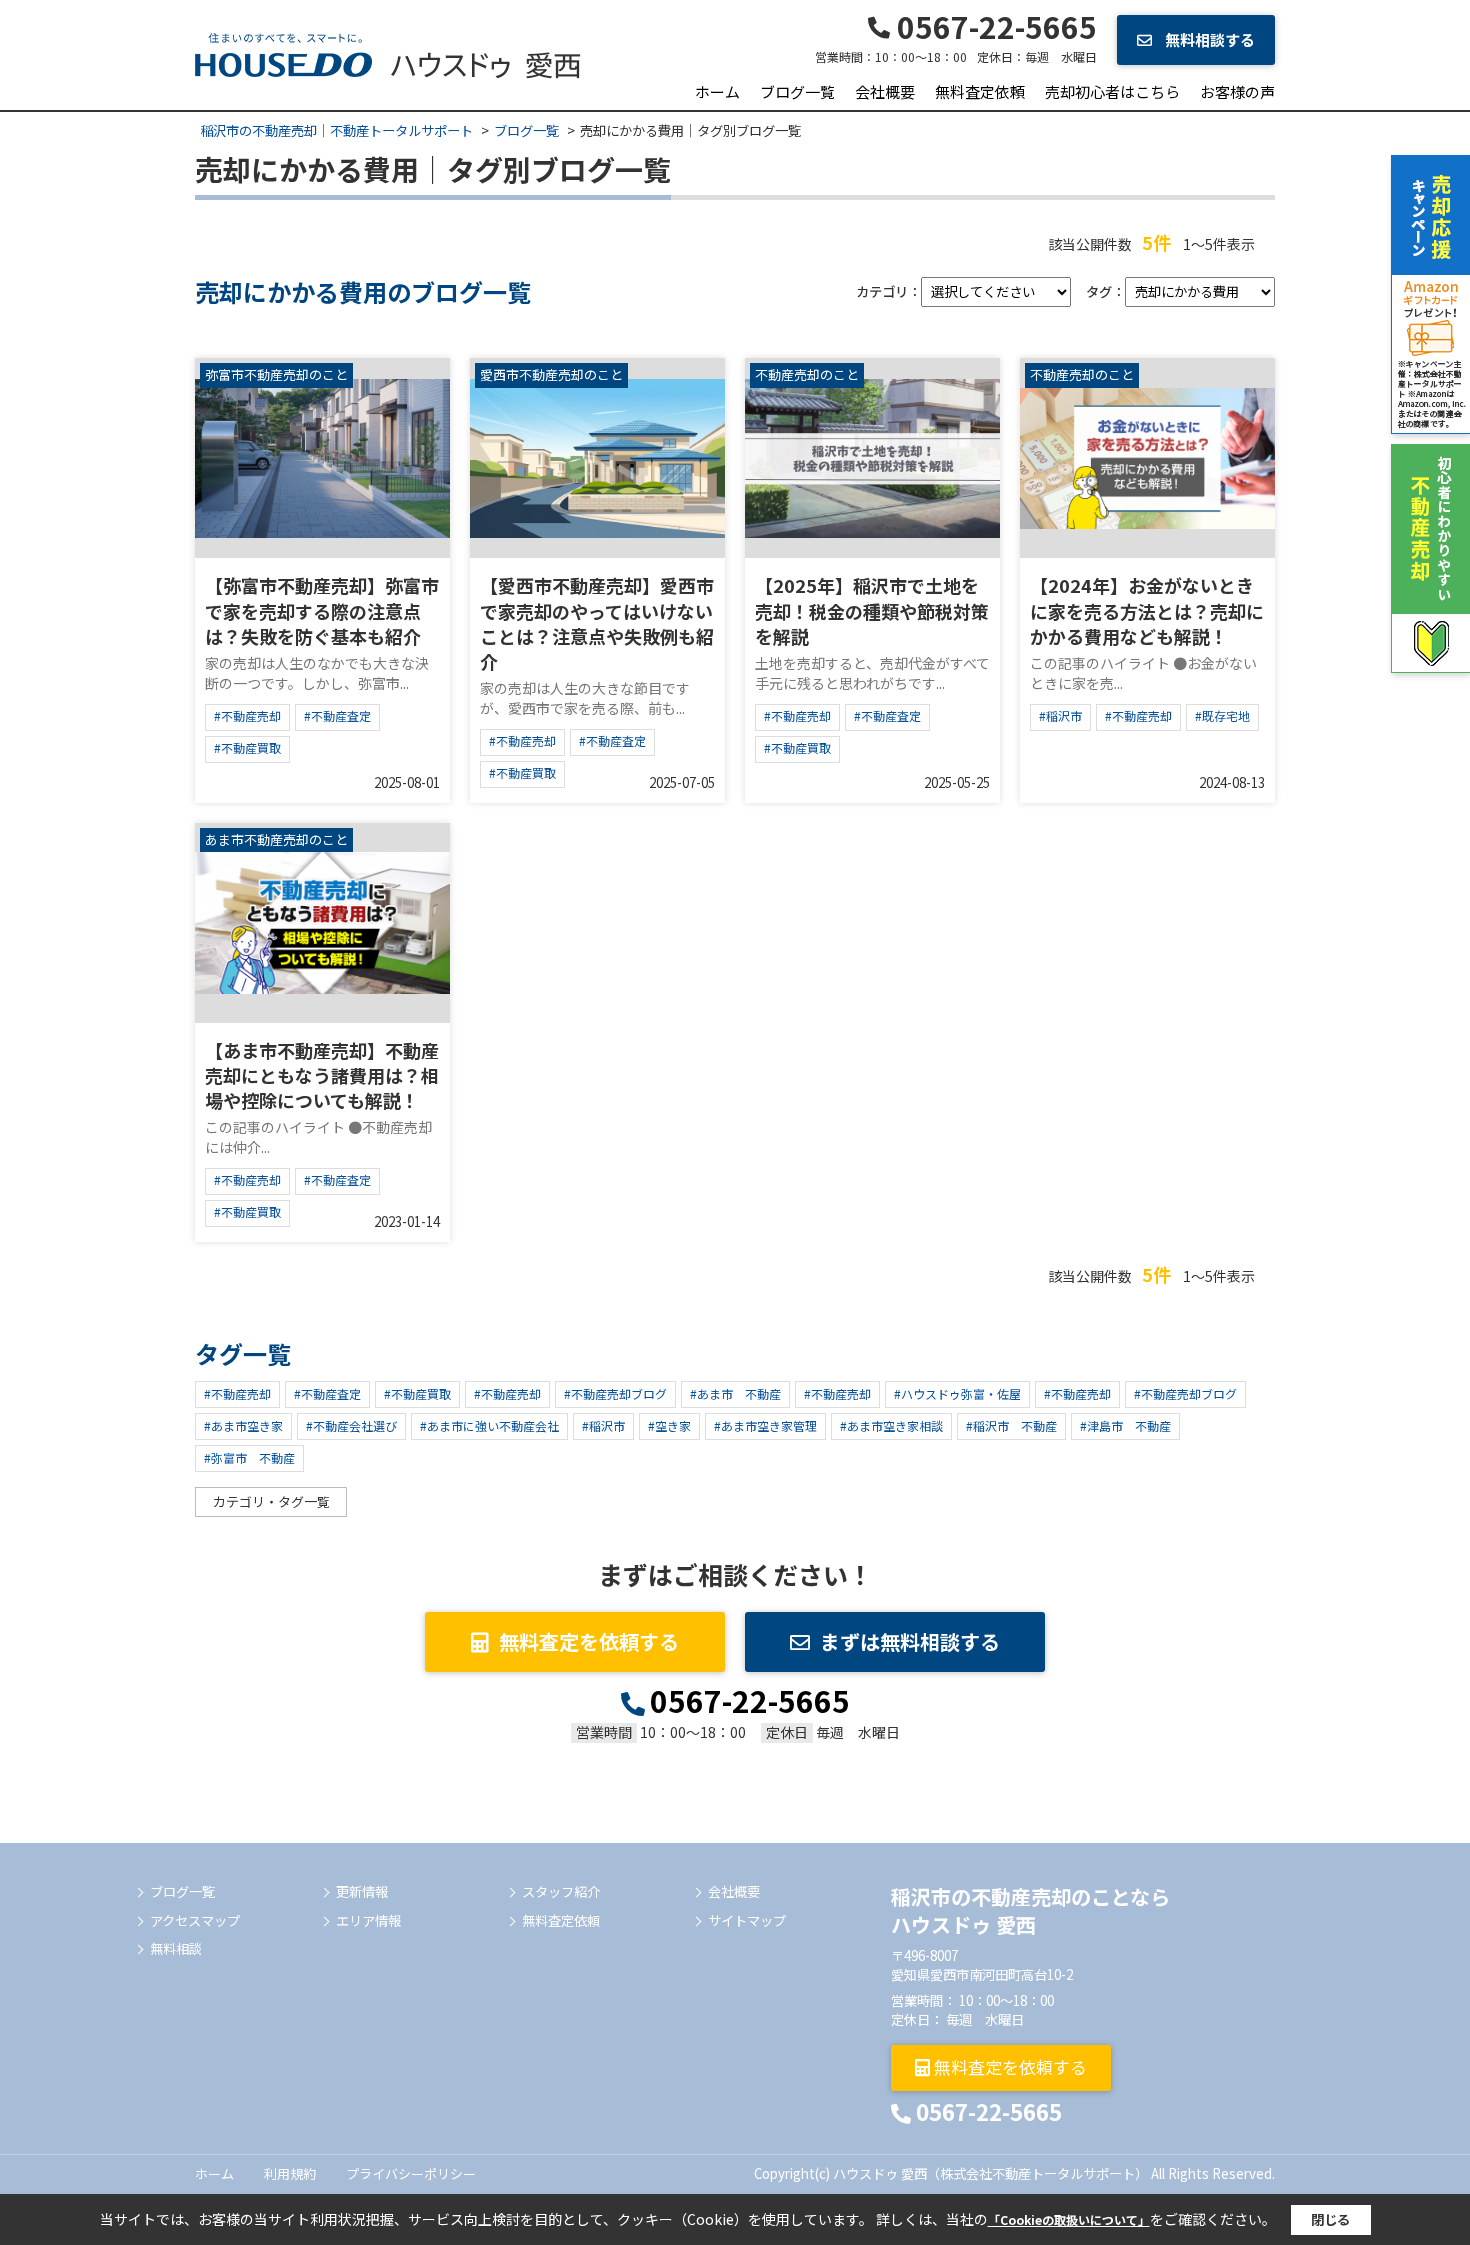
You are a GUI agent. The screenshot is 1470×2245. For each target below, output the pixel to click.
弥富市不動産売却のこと (276, 375)
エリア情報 (368, 1921)
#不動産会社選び (351, 1425)
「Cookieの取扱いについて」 (1069, 2219)
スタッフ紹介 (561, 1892)
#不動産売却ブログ (615, 1393)
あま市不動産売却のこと (276, 840)
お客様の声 (1237, 91)
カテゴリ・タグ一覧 (271, 1501)
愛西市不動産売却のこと (551, 375)
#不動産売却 (247, 715)
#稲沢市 (1060, 715)
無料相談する (1208, 39)
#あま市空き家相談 (891, 1425)
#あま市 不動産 (735, 1393)
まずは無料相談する (910, 1641)
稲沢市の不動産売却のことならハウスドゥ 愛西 (1030, 1910)
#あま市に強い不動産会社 (489, 1425)
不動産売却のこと (807, 375)
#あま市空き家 (243, 1425)
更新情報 (362, 1892)
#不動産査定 (337, 715)
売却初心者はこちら (1112, 91)
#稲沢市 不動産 (1011, 1425)
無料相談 (176, 1949)
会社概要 (885, 91)
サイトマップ (747, 1921)
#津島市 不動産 (1125, 1425)
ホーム (717, 91)
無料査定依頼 (980, 91)
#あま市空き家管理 (765, 1425)
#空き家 (669, 1425)
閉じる (1330, 2219)
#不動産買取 (247, 747)
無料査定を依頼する (589, 1641)
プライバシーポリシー (411, 2173)
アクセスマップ (195, 1921)
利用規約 (290, 2173)
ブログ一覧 (797, 91)
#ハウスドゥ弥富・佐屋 (957, 1393)
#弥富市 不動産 (249, 1457)
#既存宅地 (1222, 715)
